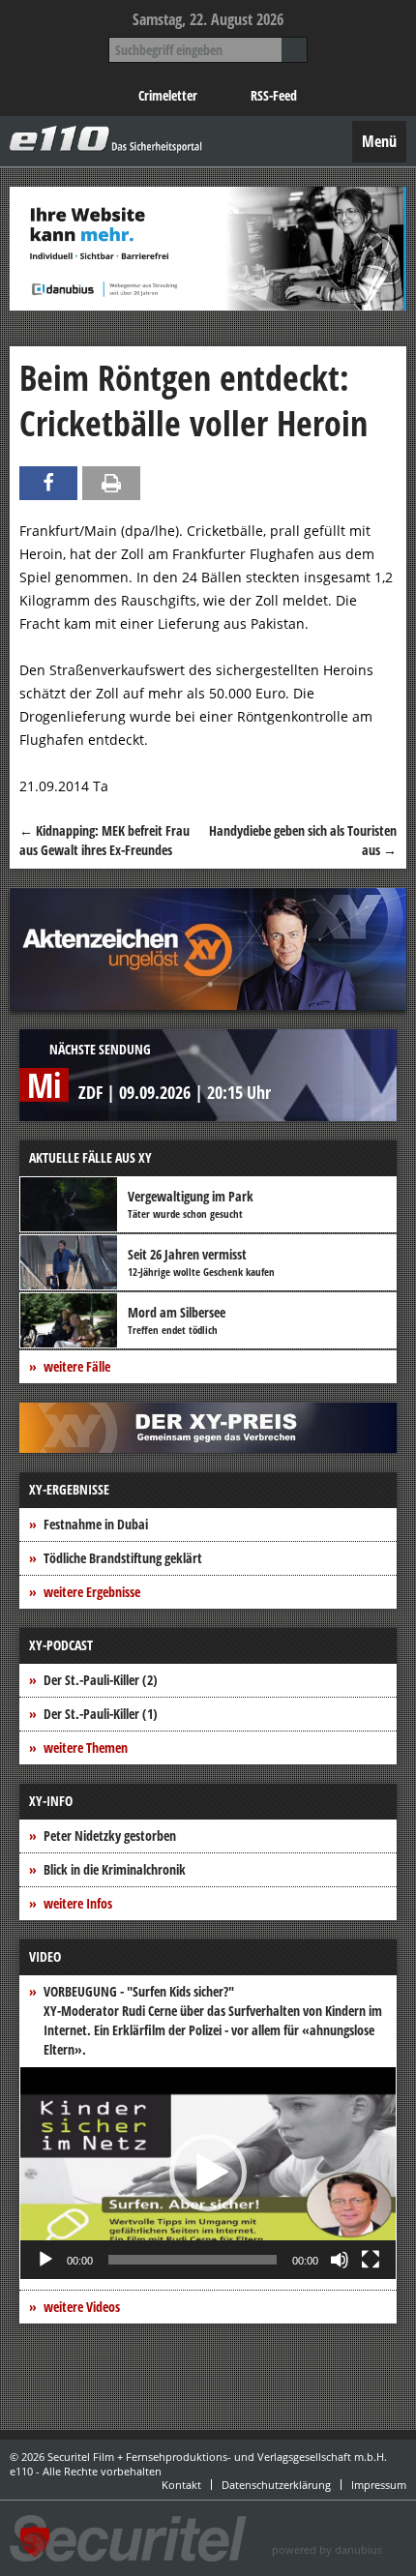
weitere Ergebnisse (92, 1592)
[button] (208, 2173)
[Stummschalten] (340, 2260)
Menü (379, 141)
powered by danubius (327, 2549)
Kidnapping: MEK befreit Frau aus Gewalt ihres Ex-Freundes (104, 840)
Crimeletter (168, 95)
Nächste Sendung (100, 1049)
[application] (208, 2173)
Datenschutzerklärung (276, 2485)
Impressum (379, 2485)
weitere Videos (82, 2307)
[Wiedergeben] (45, 2260)
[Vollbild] (371, 2260)
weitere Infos (78, 1903)
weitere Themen (86, 1747)
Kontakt (181, 2485)
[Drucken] (111, 483)
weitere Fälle (77, 1366)
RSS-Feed (274, 95)
